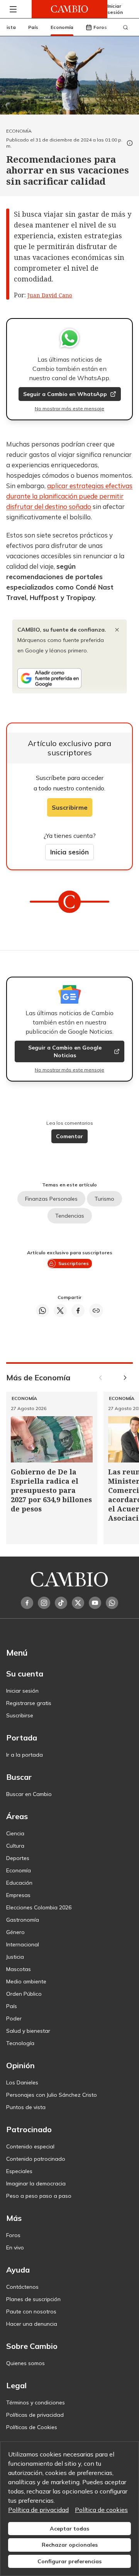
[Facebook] (27, 1603)
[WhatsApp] (112, 1603)
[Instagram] (44, 1603)
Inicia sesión (69, 852)
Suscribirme (70, 807)
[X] (78, 1603)
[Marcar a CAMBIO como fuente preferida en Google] (69, 678)
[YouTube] (95, 1603)
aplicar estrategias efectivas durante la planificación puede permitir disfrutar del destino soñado (69, 496)
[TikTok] (61, 1603)
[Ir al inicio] (69, 9)
